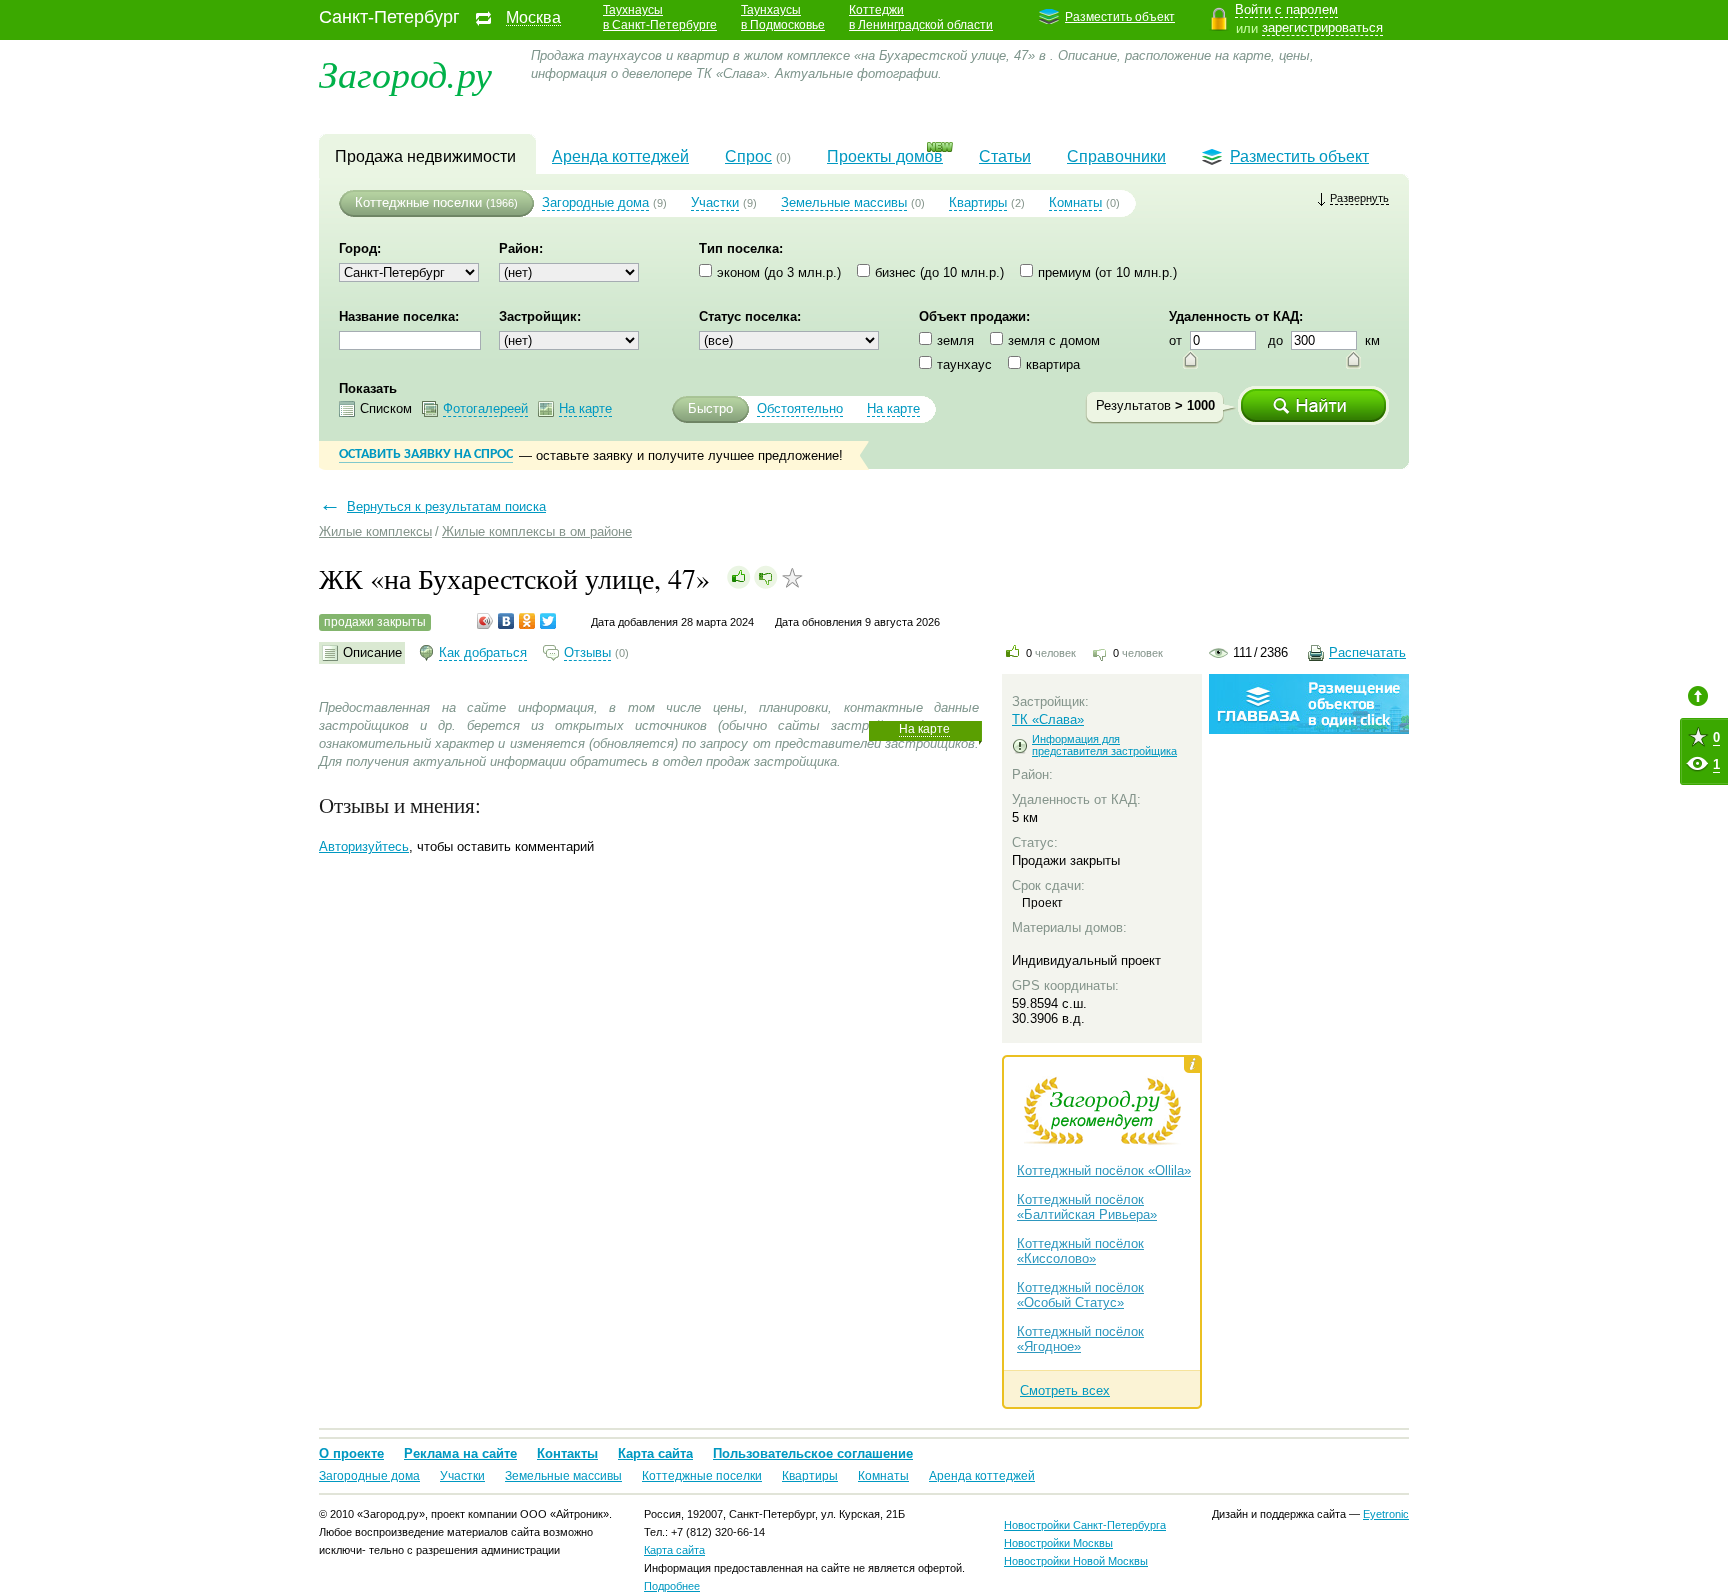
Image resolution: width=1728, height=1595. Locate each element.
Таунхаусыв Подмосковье (783, 17)
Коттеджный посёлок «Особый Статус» (1080, 1295)
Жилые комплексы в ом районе (537, 531)
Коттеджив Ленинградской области (921, 17)
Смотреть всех (1065, 1390)
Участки (715, 202)
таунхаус (964, 364)
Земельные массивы (844, 202)
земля (955, 340)
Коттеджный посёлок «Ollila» (1104, 1170)
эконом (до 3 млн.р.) (779, 272)
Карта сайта (655, 1453)
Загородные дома (595, 202)
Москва (533, 18)
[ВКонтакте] (506, 621)
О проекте (351, 1453)
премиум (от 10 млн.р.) (1107, 272)
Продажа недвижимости (425, 156)
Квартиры (978, 202)
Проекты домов (885, 156)
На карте (924, 729)
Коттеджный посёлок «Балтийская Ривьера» (1087, 1207)
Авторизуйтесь (364, 846)
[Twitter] (548, 621)
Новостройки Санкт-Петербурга (1085, 1525)
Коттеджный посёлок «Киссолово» (1080, 1251)
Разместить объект (1120, 17)
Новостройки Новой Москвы (1076, 1561)
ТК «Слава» (1048, 719)
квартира (1053, 364)
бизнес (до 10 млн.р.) (939, 272)
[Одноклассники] (527, 621)
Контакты (567, 1453)
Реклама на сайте (460, 1453)
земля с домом (1054, 340)
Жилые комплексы (375, 531)
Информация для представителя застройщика (1104, 745)
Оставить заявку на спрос (426, 454)
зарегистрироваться (1322, 27)
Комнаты (1075, 202)
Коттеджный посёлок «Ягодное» (1080, 1339)
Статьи (1005, 156)
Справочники (1116, 156)
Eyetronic (1386, 1514)
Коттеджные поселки (418, 202)
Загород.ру (405, 72)
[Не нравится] (766, 577)
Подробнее (672, 1586)
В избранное (792, 578)
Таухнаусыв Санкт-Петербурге (660, 17)
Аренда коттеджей (620, 156)
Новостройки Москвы (1058, 1543)
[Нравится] (739, 577)
